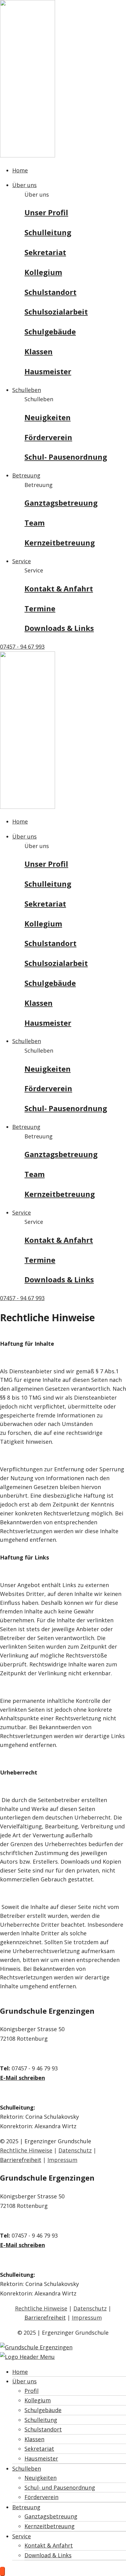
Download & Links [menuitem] (48, 2555)
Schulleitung (48, 232)
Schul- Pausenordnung (66, 457)
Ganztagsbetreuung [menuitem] (51, 2516)
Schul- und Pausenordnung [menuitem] (60, 2487)
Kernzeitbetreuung (60, 543)
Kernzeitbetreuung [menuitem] (50, 2526)
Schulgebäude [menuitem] (43, 2410)
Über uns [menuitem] (24, 2381)
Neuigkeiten (48, 417)
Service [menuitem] (22, 2536)
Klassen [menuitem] (34, 2439)
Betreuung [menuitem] (26, 2507)
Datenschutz (75, 2150)
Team (35, 523)
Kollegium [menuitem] (38, 2400)
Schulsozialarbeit (56, 312)
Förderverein (48, 437)
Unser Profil (46, 212)
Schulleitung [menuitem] (41, 2420)
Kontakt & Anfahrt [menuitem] (49, 2545)
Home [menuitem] (20, 2372)
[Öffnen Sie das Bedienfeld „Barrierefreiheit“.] (2, 2571)
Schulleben (27, 390)
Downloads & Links (59, 628)
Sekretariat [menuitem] (39, 2449)
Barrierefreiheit (21, 2160)
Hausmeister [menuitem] (41, 2458)
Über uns (24, 185)
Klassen (39, 351)
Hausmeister (48, 371)
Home (20, 170)
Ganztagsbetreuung (61, 503)
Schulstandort (50, 292)
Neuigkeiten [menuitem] (41, 2478)
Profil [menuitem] (31, 2391)
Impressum (62, 2160)
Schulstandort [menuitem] (43, 2429)
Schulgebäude (50, 332)
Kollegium (43, 272)
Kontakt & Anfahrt (59, 588)
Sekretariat (45, 252)
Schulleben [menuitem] (27, 2469)
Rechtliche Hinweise (26, 2150)
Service (22, 561)
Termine (40, 608)
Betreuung (26, 475)
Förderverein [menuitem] (41, 2497)
